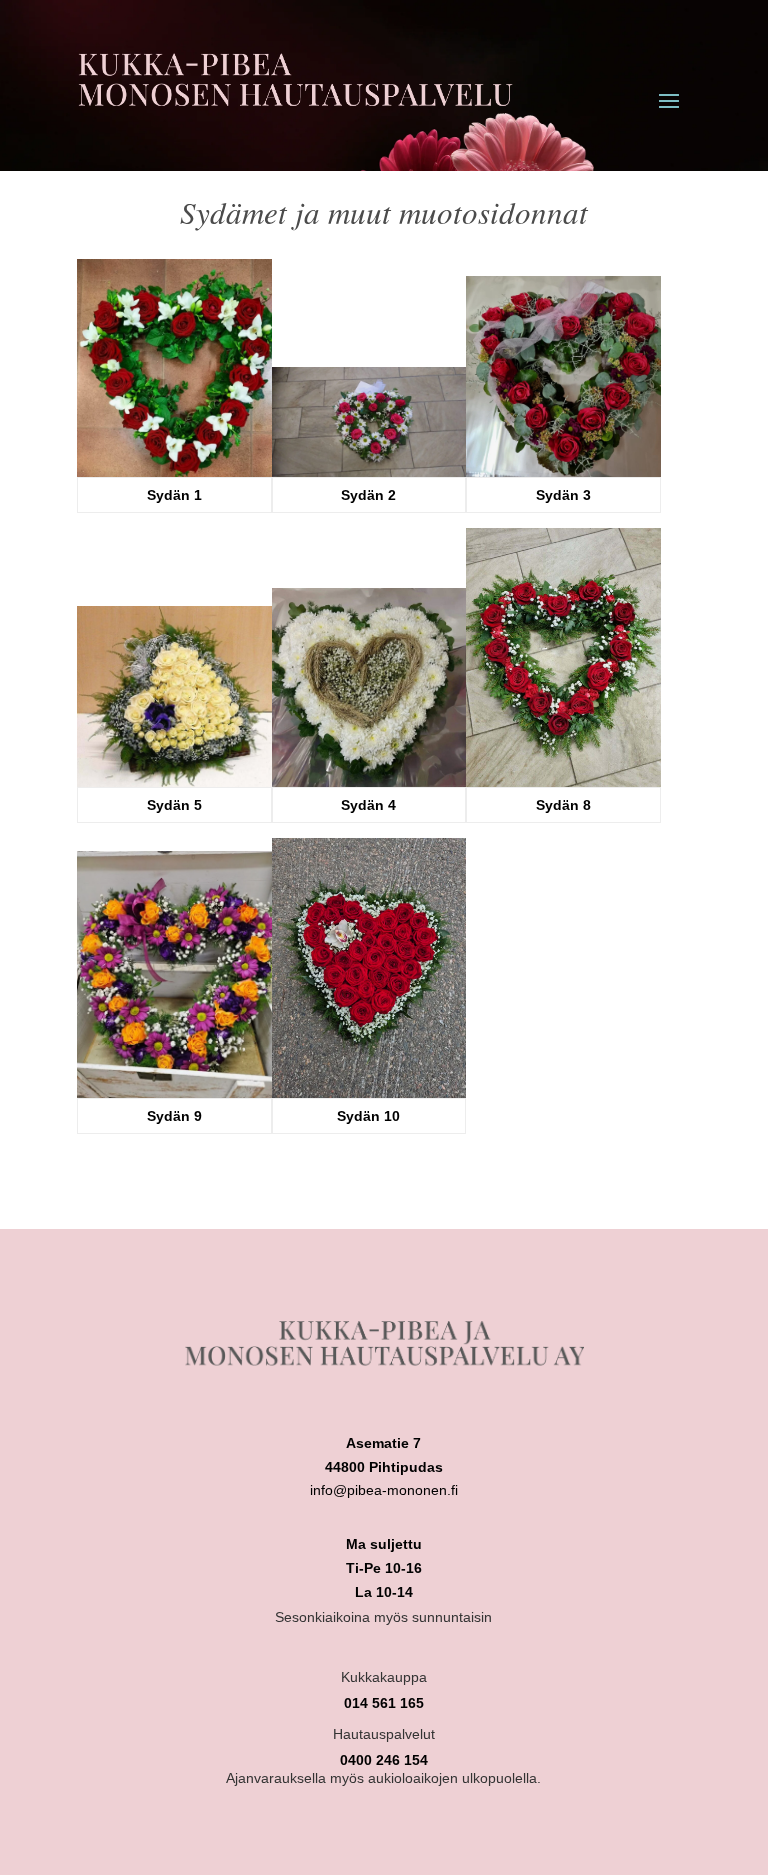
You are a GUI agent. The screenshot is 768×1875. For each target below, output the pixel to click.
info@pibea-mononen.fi (384, 1490)
